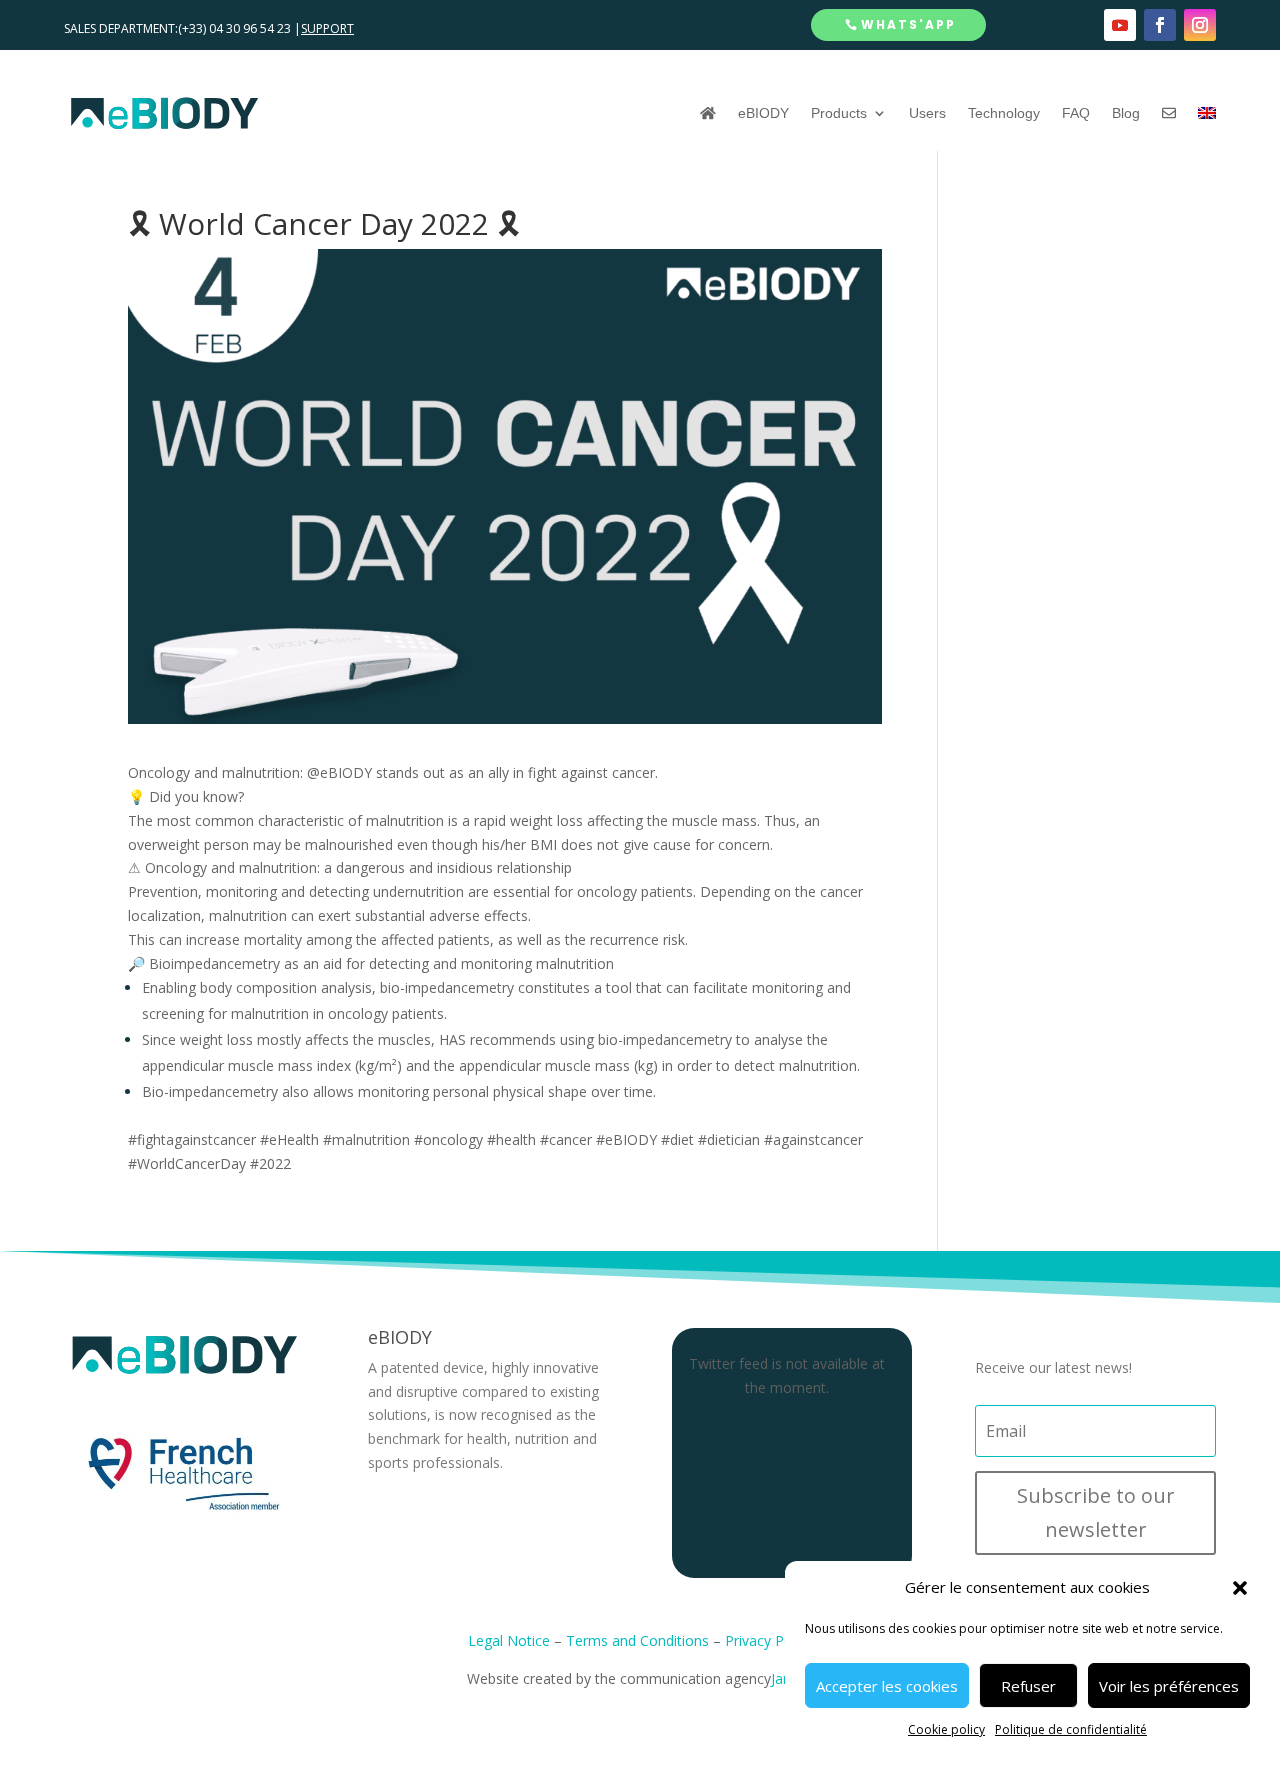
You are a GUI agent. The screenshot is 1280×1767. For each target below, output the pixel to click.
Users (927, 113)
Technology (1004, 113)
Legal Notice (509, 1640)
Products (839, 113)
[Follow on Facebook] (1160, 25)
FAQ (1076, 113)
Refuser (1028, 1686)
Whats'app (908, 24)
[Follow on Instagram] (1200, 25)
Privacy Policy (769, 1640)
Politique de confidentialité (1071, 1729)
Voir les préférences (1169, 1686)
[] (1169, 113)
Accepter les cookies (887, 1686)
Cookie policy (946, 1729)
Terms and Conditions (637, 1640)
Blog (1126, 113)
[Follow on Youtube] (1120, 25)
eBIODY (763, 113)
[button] (1240, 1588)
